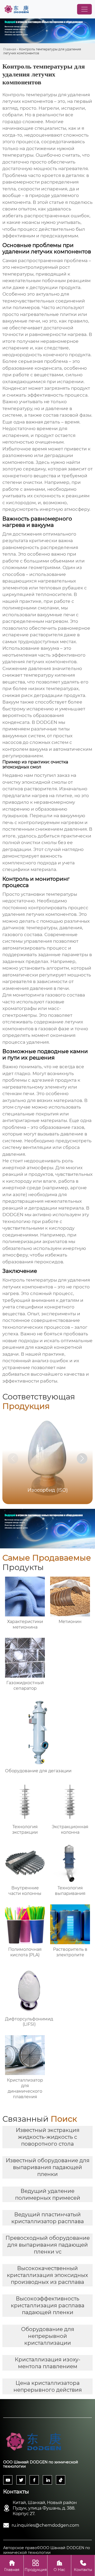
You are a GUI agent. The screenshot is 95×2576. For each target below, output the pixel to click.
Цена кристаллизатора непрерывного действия (48, 2386)
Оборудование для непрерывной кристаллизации (48, 2336)
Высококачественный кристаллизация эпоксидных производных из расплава (47, 2275)
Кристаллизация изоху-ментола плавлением (48, 2363)
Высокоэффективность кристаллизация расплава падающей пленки (48, 2305)
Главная (10, 49)
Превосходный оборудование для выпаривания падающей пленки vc (48, 2245)
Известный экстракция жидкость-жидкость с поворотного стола (48, 2137)
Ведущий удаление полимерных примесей (48, 2194)
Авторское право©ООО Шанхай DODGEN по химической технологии (47, 2550)
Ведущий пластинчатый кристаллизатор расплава (48, 2218)
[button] (82, 1458)
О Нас (59, 2566)
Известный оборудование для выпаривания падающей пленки (48, 2167)
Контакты (83, 2566)
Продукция (36, 2566)
